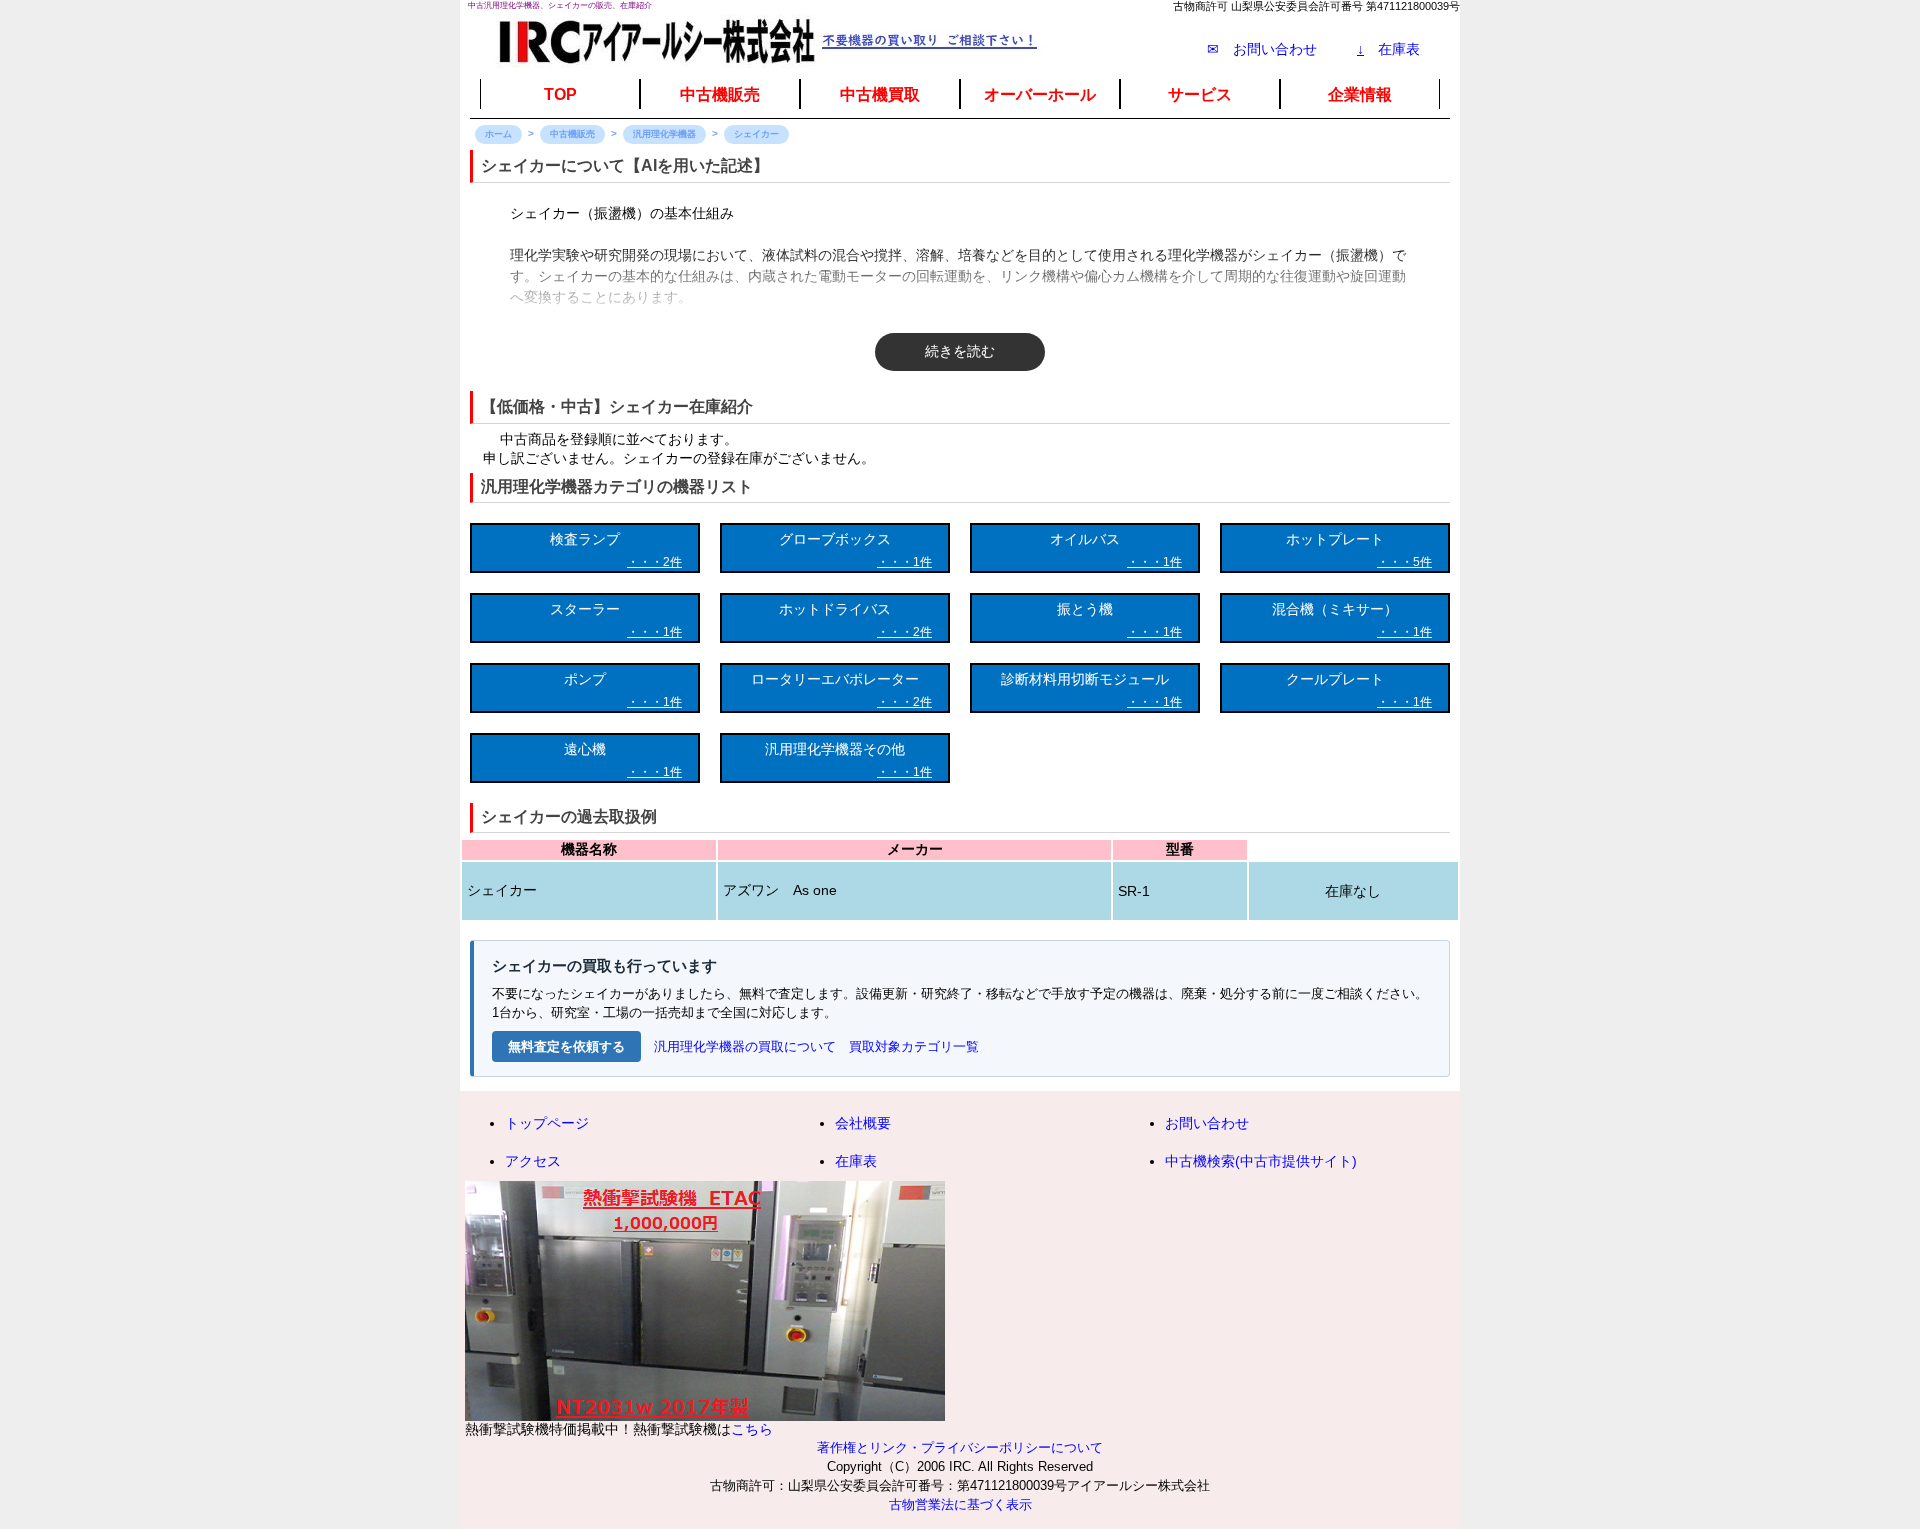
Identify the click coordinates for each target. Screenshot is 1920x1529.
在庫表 (1388, 49)
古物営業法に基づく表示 (960, 1505)
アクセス (533, 1161)
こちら (752, 1429)
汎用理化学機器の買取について (745, 1046)
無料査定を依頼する (566, 1046)
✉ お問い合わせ (1262, 49)
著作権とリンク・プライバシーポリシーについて (960, 1448)
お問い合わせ (1207, 1123)
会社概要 (863, 1123)
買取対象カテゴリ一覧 (914, 1046)
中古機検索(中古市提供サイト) (1261, 1161)
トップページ (547, 1123)
